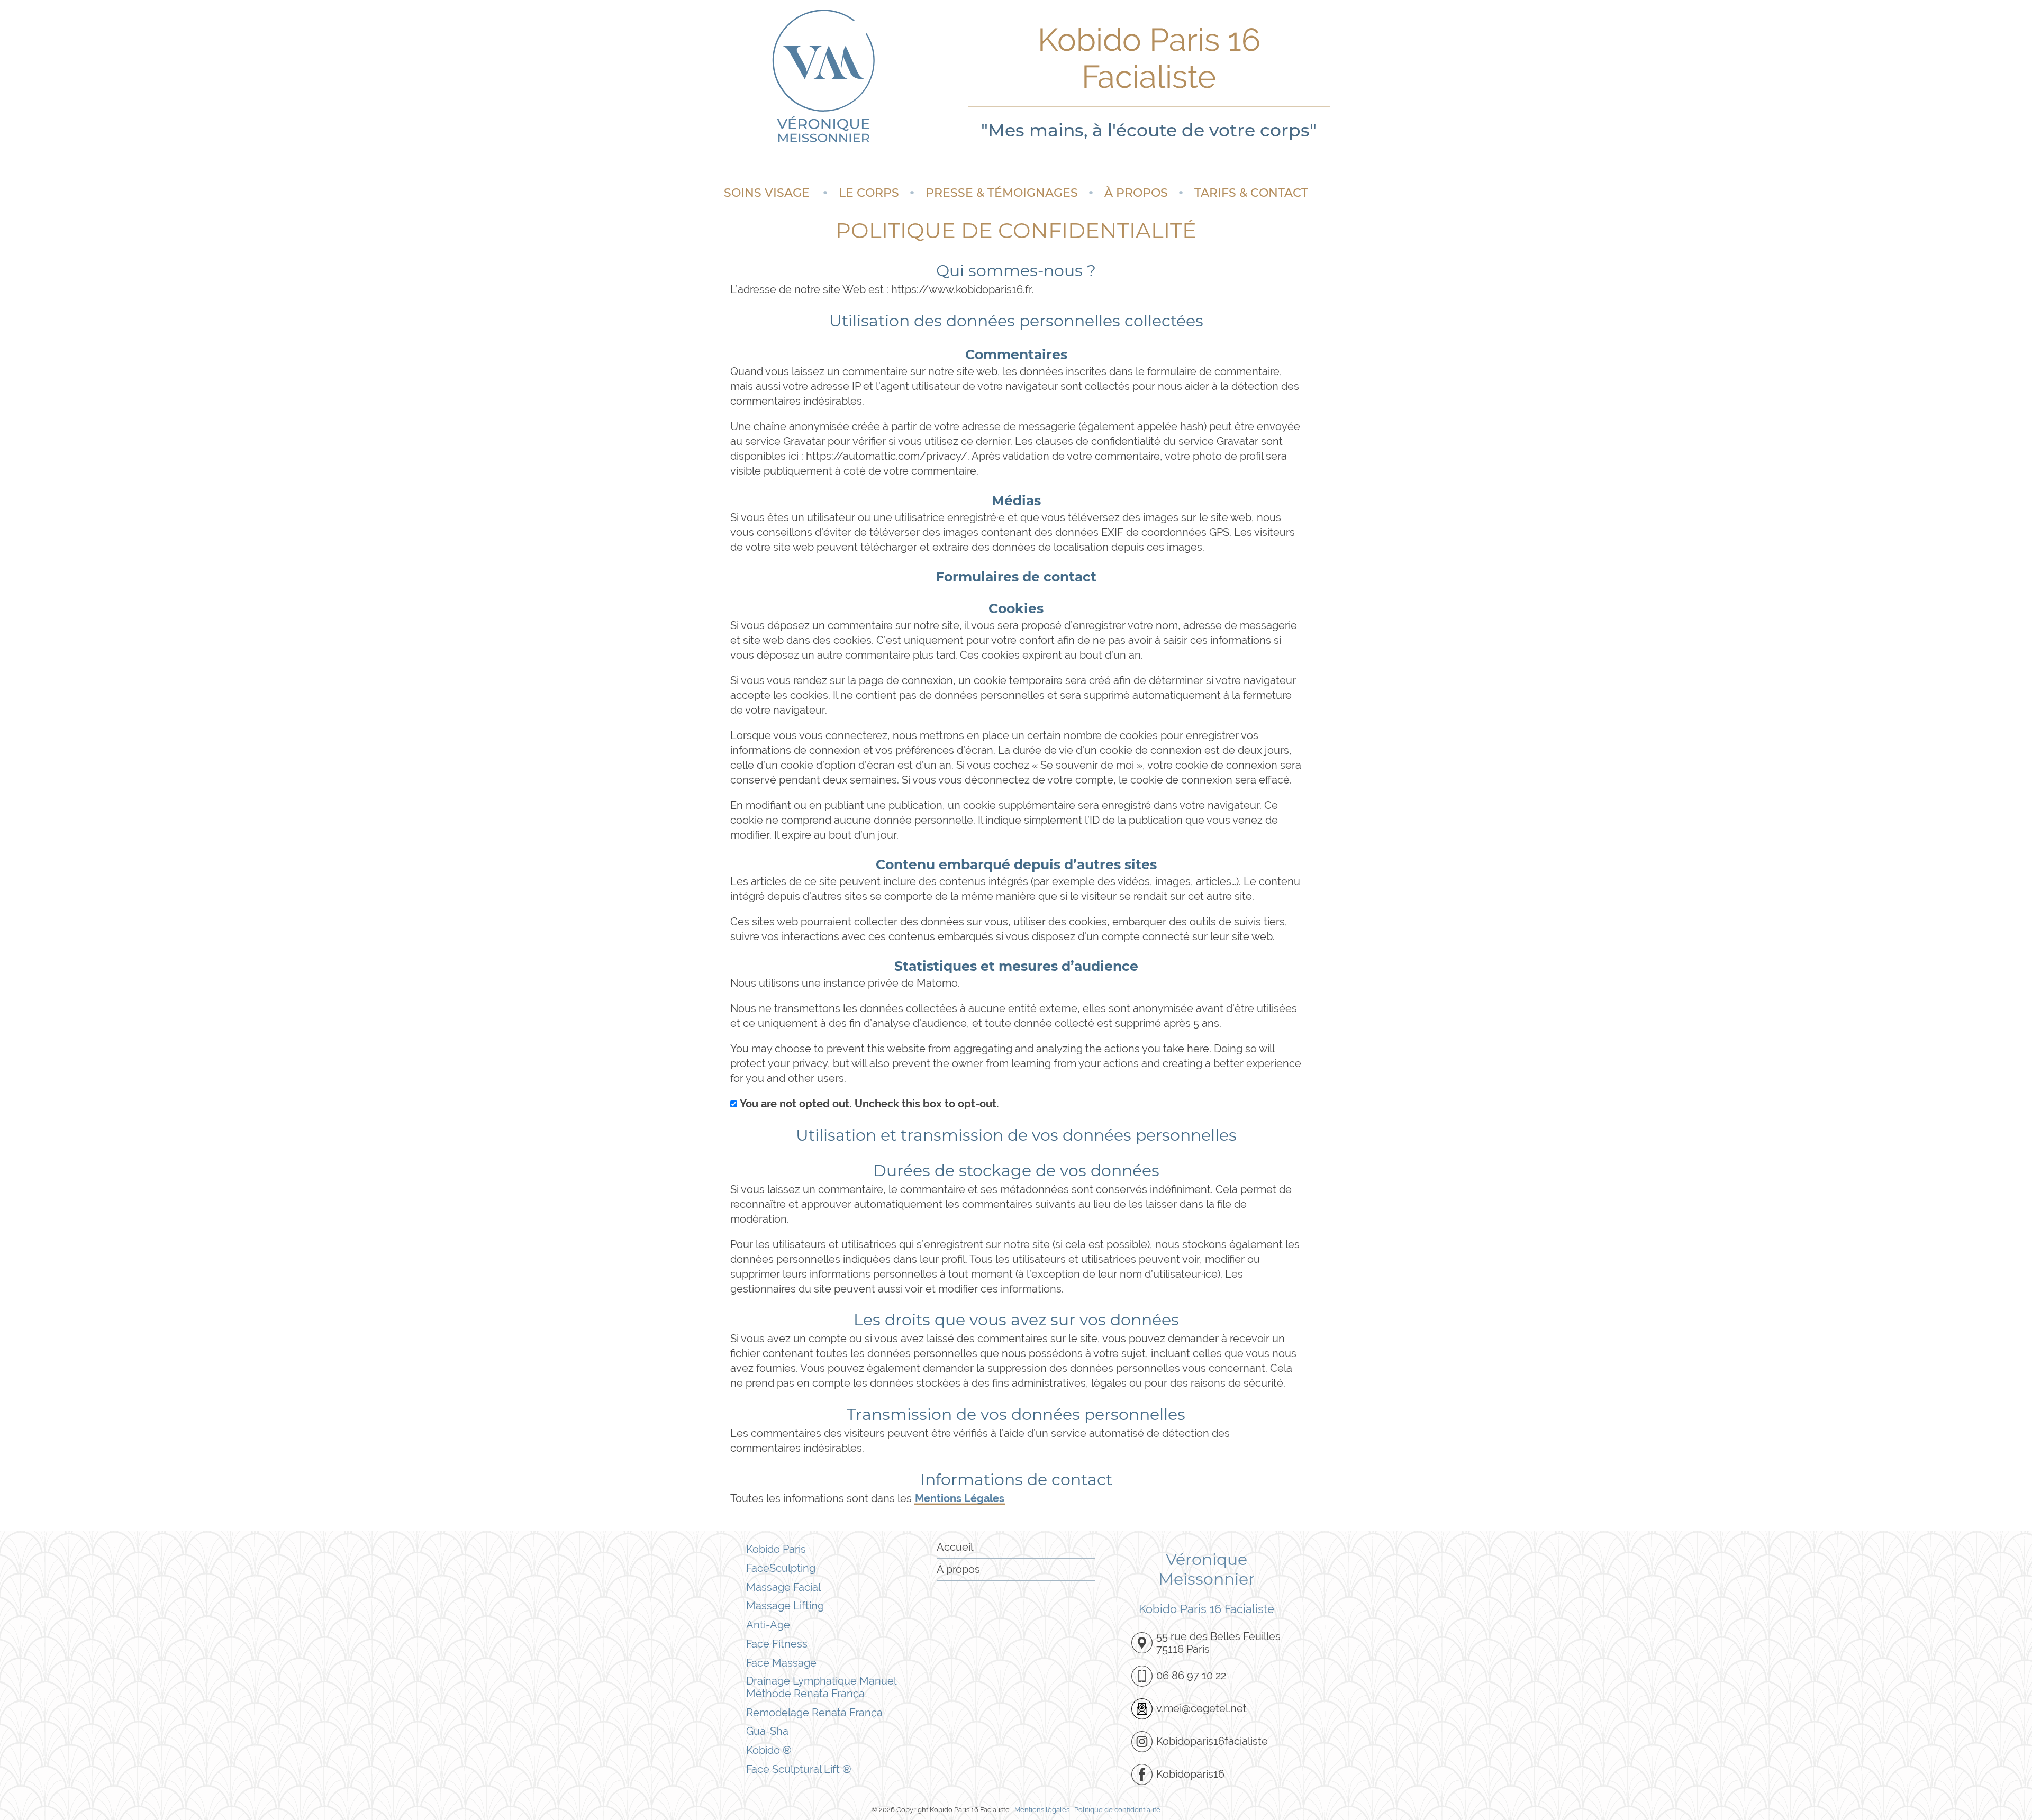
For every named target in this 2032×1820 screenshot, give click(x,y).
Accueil (955, 1547)
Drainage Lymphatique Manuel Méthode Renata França (821, 1687)
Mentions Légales (960, 1498)
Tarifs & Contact (1251, 193)
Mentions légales (1042, 1810)
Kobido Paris (776, 1549)
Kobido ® (769, 1750)
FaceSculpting (781, 1568)
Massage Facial (783, 1587)
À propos (1136, 193)
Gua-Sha (767, 1731)
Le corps (869, 193)
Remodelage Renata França (814, 1713)
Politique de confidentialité (1117, 1810)
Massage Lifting (785, 1606)
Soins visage (767, 193)
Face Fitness (777, 1644)
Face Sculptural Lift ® (799, 1769)
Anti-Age (768, 1625)
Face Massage (781, 1663)
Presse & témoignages (1002, 193)
